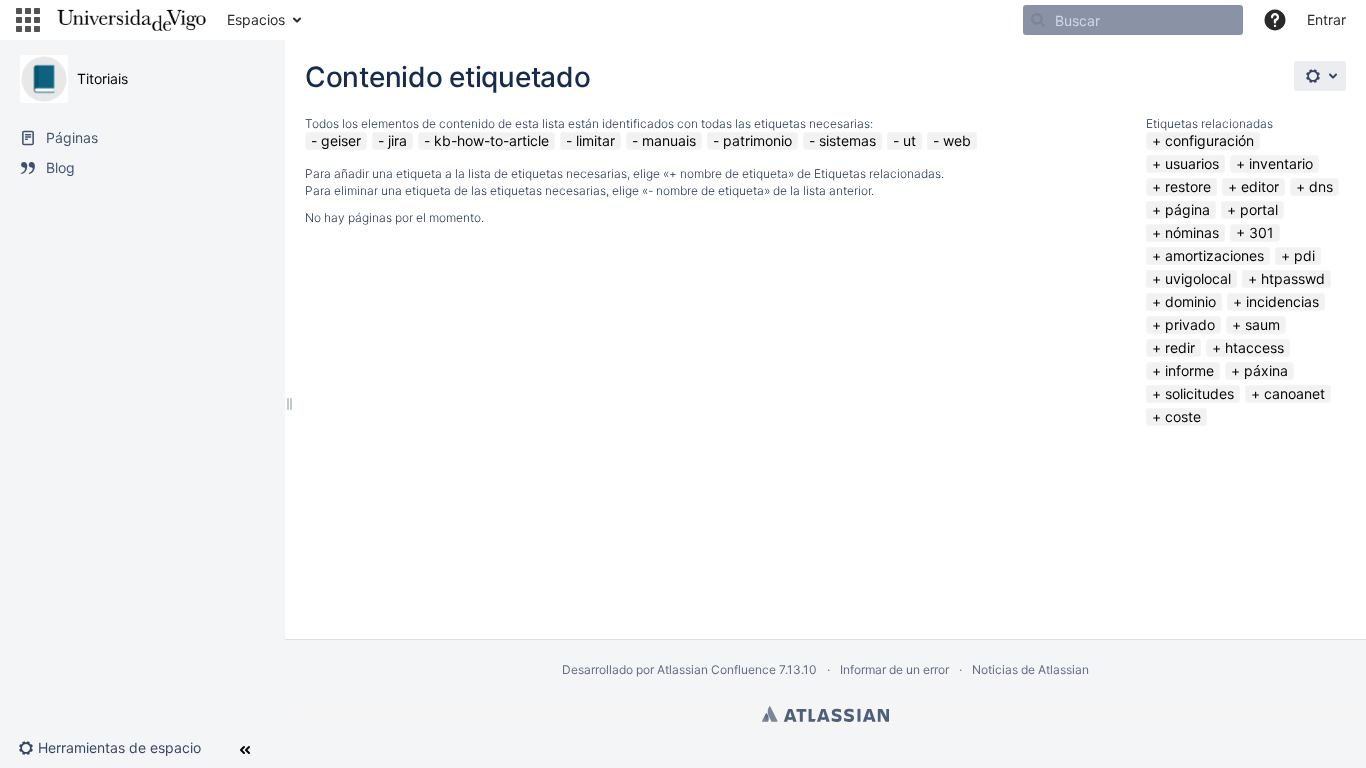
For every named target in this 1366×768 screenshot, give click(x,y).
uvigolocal (1198, 278)
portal (1259, 209)
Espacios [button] (256, 19)
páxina (1266, 370)
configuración (1209, 140)
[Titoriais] (44, 79)
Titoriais (102, 78)
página (1187, 209)
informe (1189, 370)
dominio (1190, 301)
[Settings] (1320, 76)
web (957, 140)
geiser (341, 140)
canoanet (1294, 393)
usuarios (1192, 163)
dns (1321, 186)
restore (1188, 186)
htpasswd (1293, 278)
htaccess (1254, 347)
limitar (595, 140)
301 (1261, 232)
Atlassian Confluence (716, 669)
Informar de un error (894, 669)
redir (1180, 347)
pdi (1304, 255)
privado (1190, 324)
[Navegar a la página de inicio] (131, 20)
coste (1183, 416)
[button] (28, 20)
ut (909, 140)
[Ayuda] (1275, 20)
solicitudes (1199, 393)
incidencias (1282, 301)
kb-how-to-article (491, 140)
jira (397, 140)
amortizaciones (1214, 255)
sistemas (847, 140)
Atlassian (825, 714)
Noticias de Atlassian (1030, 669)
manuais (669, 140)
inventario (1281, 163)
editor (1260, 186)
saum (1262, 324)
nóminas (1192, 232)
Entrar (1326, 19)
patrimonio (757, 140)
